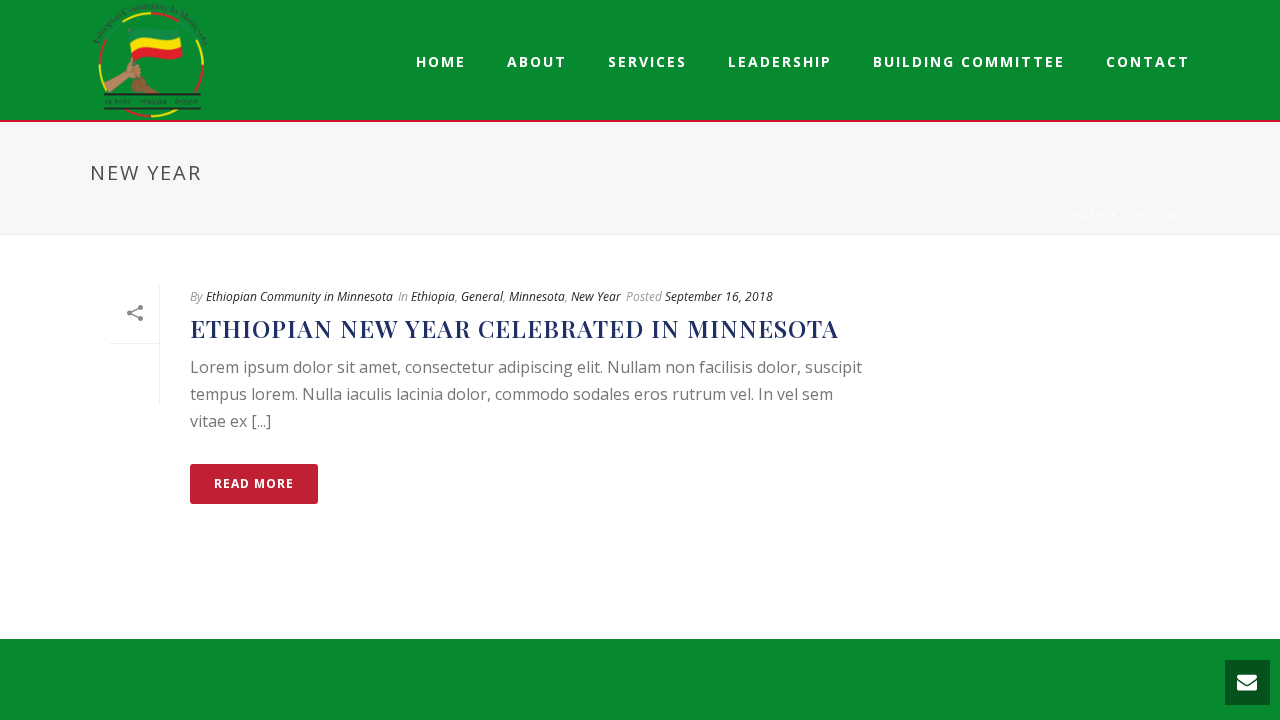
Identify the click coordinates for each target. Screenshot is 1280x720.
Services (647, 61)
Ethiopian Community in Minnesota (299, 296)
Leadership (780, 61)
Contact (1148, 61)
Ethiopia (1149, 215)
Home (441, 61)
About (537, 61)
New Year (596, 296)
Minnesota (537, 296)
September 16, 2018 (719, 296)
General (482, 296)
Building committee (969, 61)
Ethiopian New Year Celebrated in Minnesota (514, 328)
